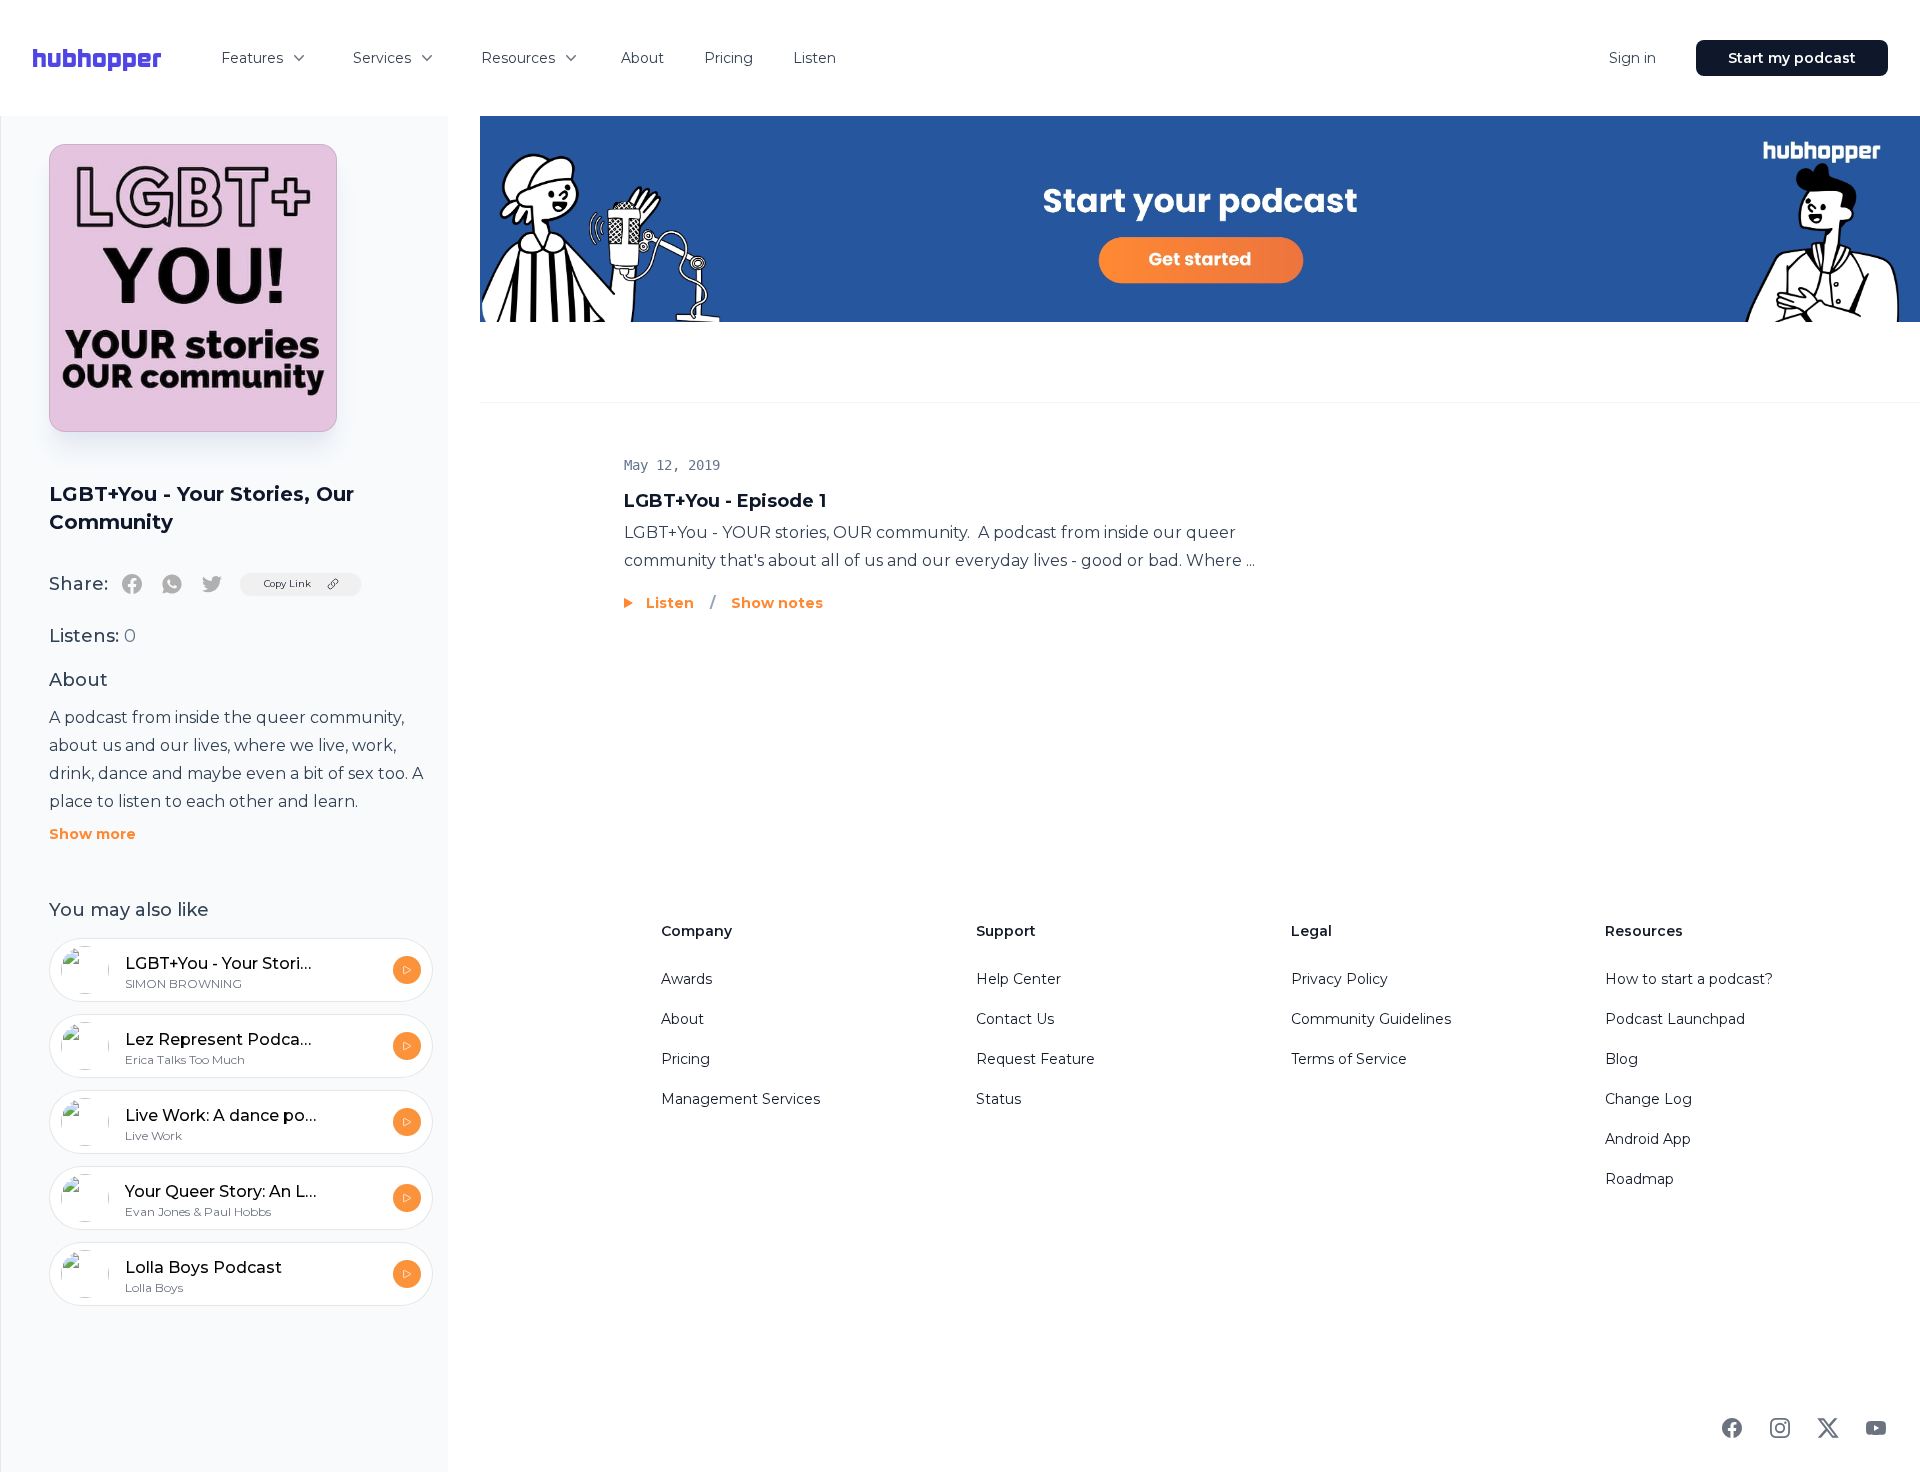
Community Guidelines (1371, 1019)
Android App (1648, 1139)
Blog (1621, 1059)
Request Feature (1035, 1059)
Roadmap (1639, 1179)
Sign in (1632, 58)
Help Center (1018, 979)
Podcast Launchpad (1675, 1019)
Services (382, 58)
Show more (92, 834)
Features (252, 58)
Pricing (728, 58)
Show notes (777, 603)
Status (998, 1099)
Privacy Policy (1339, 979)
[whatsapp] (172, 584)
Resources (518, 58)
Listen (814, 58)
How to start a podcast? (1689, 979)
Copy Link (287, 583)
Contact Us (1015, 1019)
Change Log (1648, 1099)
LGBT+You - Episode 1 (725, 501)
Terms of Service (1349, 1059)
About (642, 58)
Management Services (740, 1099)
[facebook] (132, 584)
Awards (686, 979)
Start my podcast (1792, 58)
